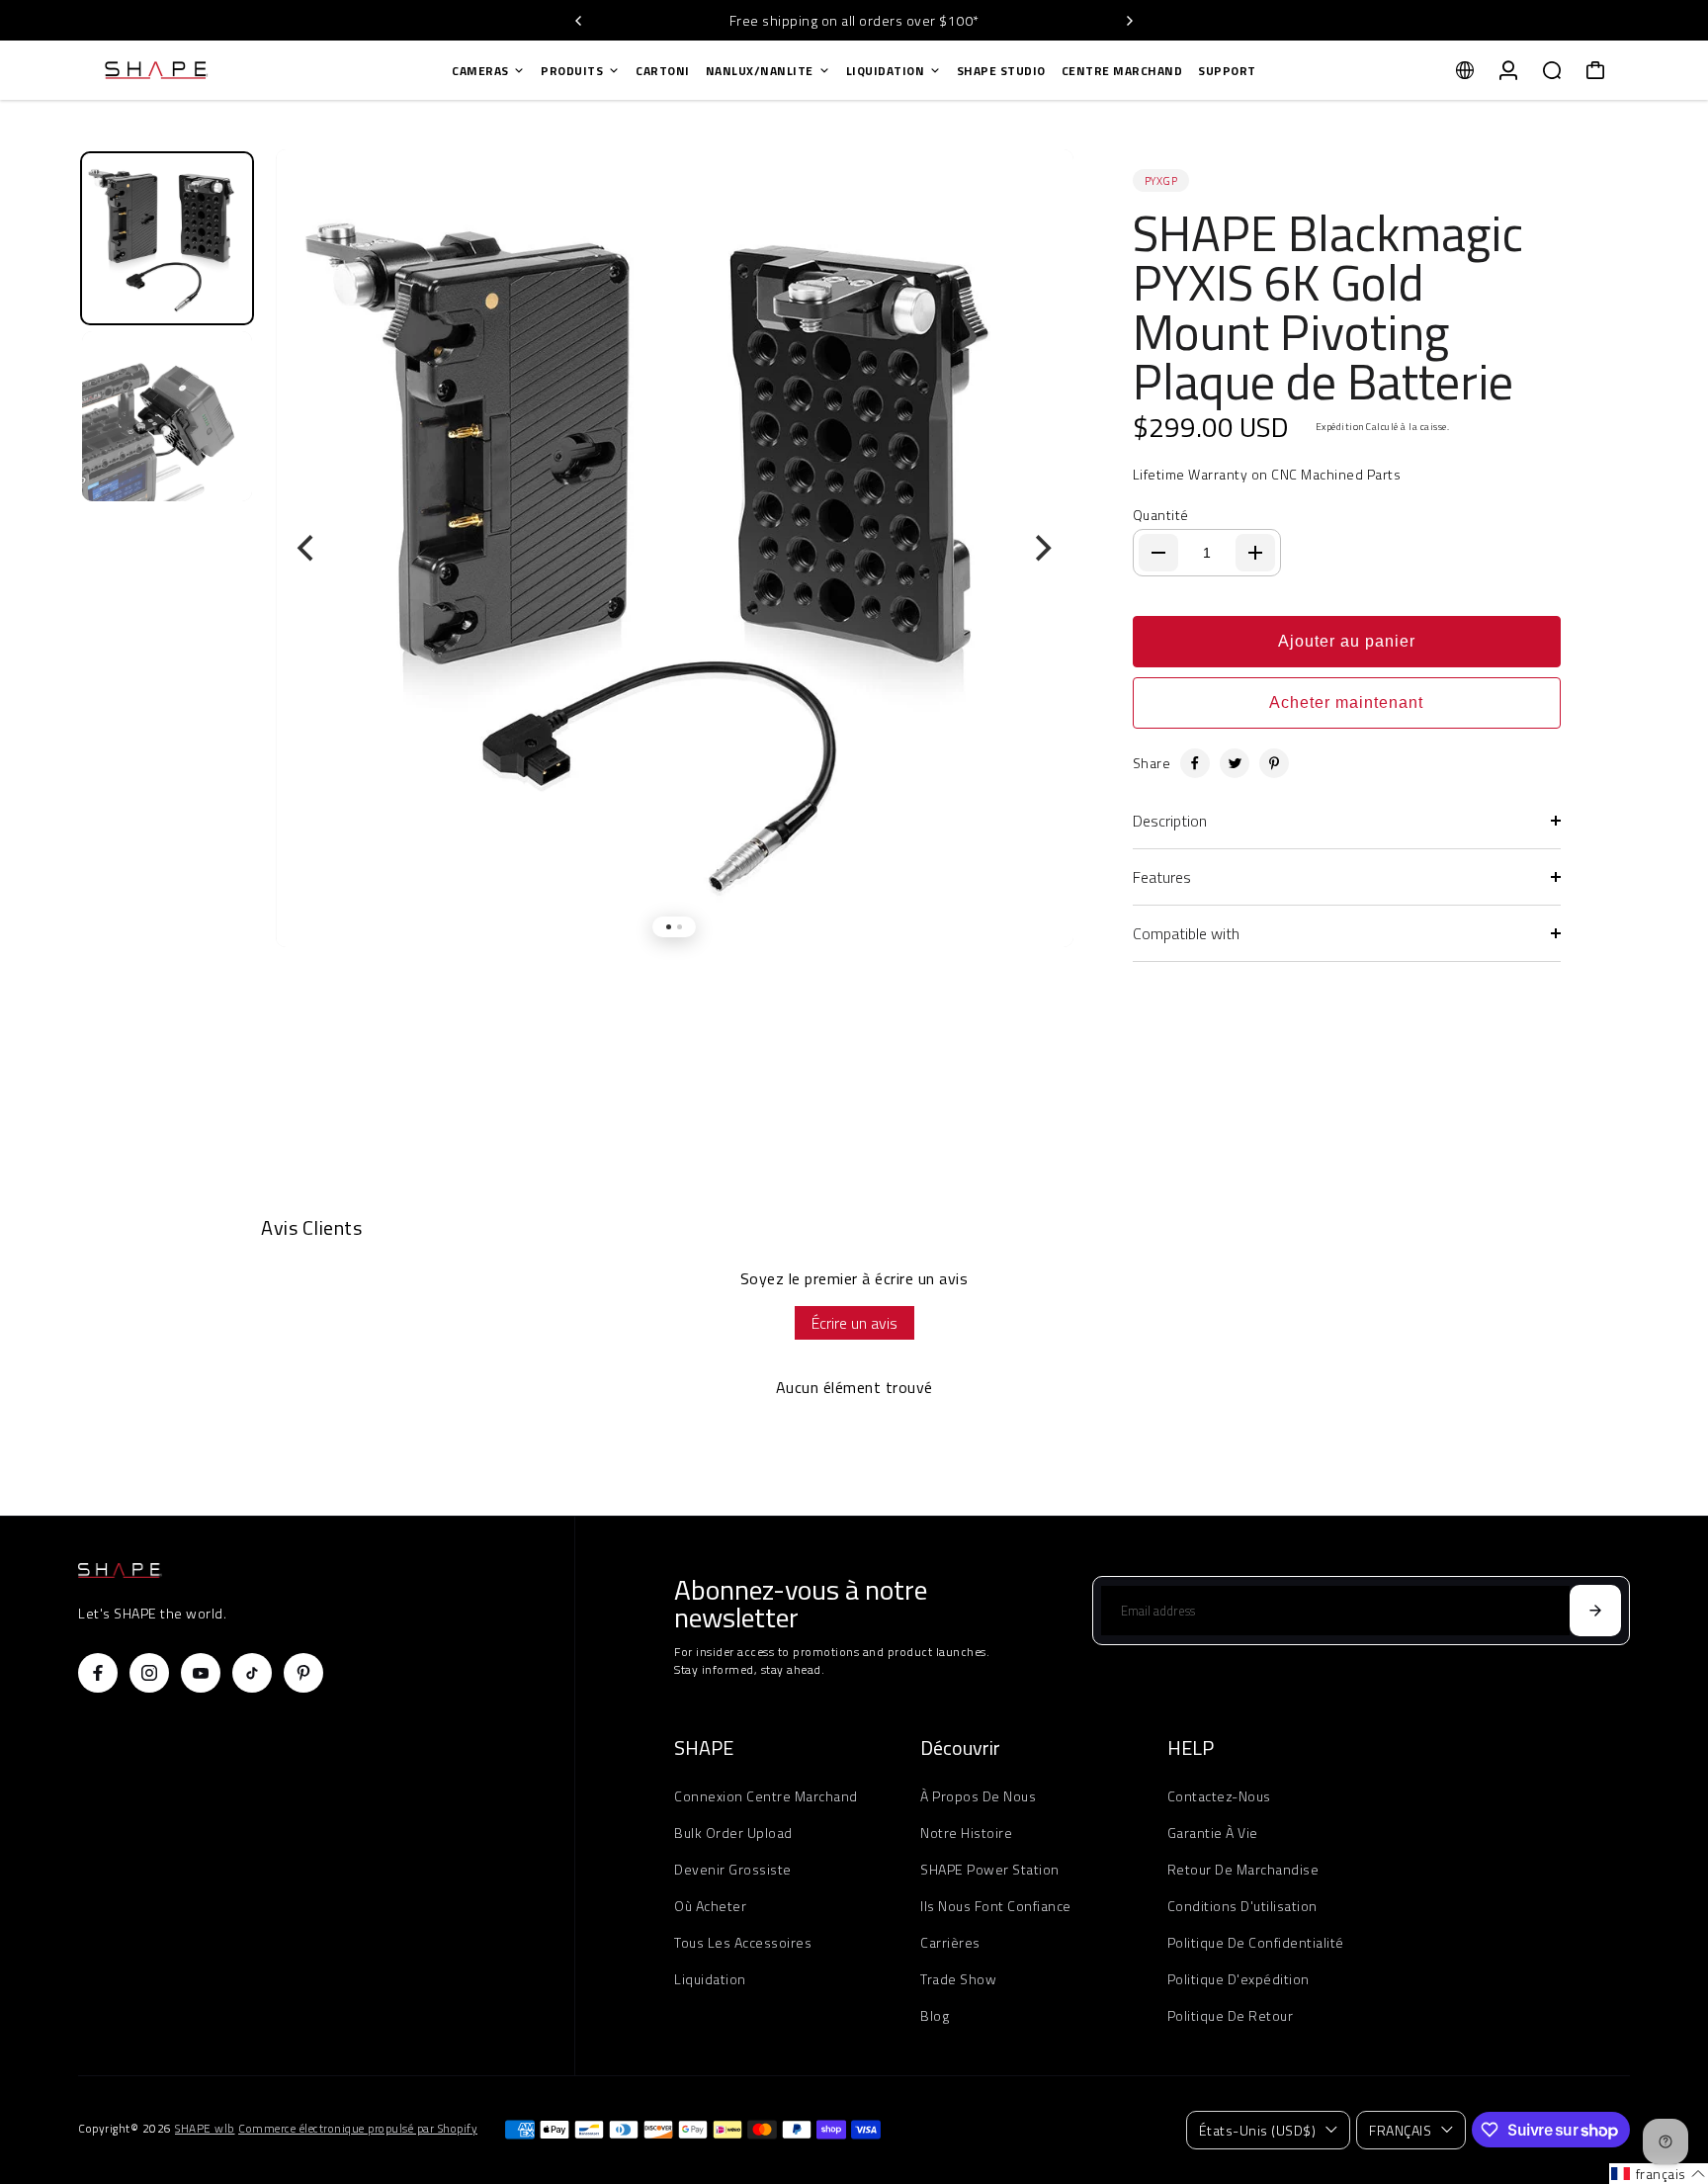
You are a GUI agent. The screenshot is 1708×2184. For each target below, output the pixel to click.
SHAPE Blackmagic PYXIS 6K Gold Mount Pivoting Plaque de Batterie (1328, 306)
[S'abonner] (1595, 1611)
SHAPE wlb (205, 2129)
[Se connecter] (1508, 70)
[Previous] (579, 21)
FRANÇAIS (1400, 2130)
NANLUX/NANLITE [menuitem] (760, 71)
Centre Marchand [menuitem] (1122, 71)
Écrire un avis (854, 1323)
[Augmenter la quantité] (1255, 553)
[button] (1659, 2174)
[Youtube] (201, 1673)
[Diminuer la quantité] (1158, 553)
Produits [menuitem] (572, 71)
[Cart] (1595, 70)
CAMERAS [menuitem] (480, 71)
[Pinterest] (1274, 763)
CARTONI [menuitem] (663, 71)
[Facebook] (1195, 763)
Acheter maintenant (1346, 702)
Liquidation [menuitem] (886, 71)
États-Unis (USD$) (1258, 2130)
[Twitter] (1235, 763)
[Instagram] (149, 1673)
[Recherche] (1552, 70)
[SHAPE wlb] (216, 70)
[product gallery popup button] (1037, 201)
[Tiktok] (252, 1673)
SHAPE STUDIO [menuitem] (1001, 71)
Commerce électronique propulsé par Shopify (358, 2129)
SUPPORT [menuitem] (1227, 71)
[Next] (1129, 21)
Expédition (1340, 427)
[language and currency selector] (1465, 70)
